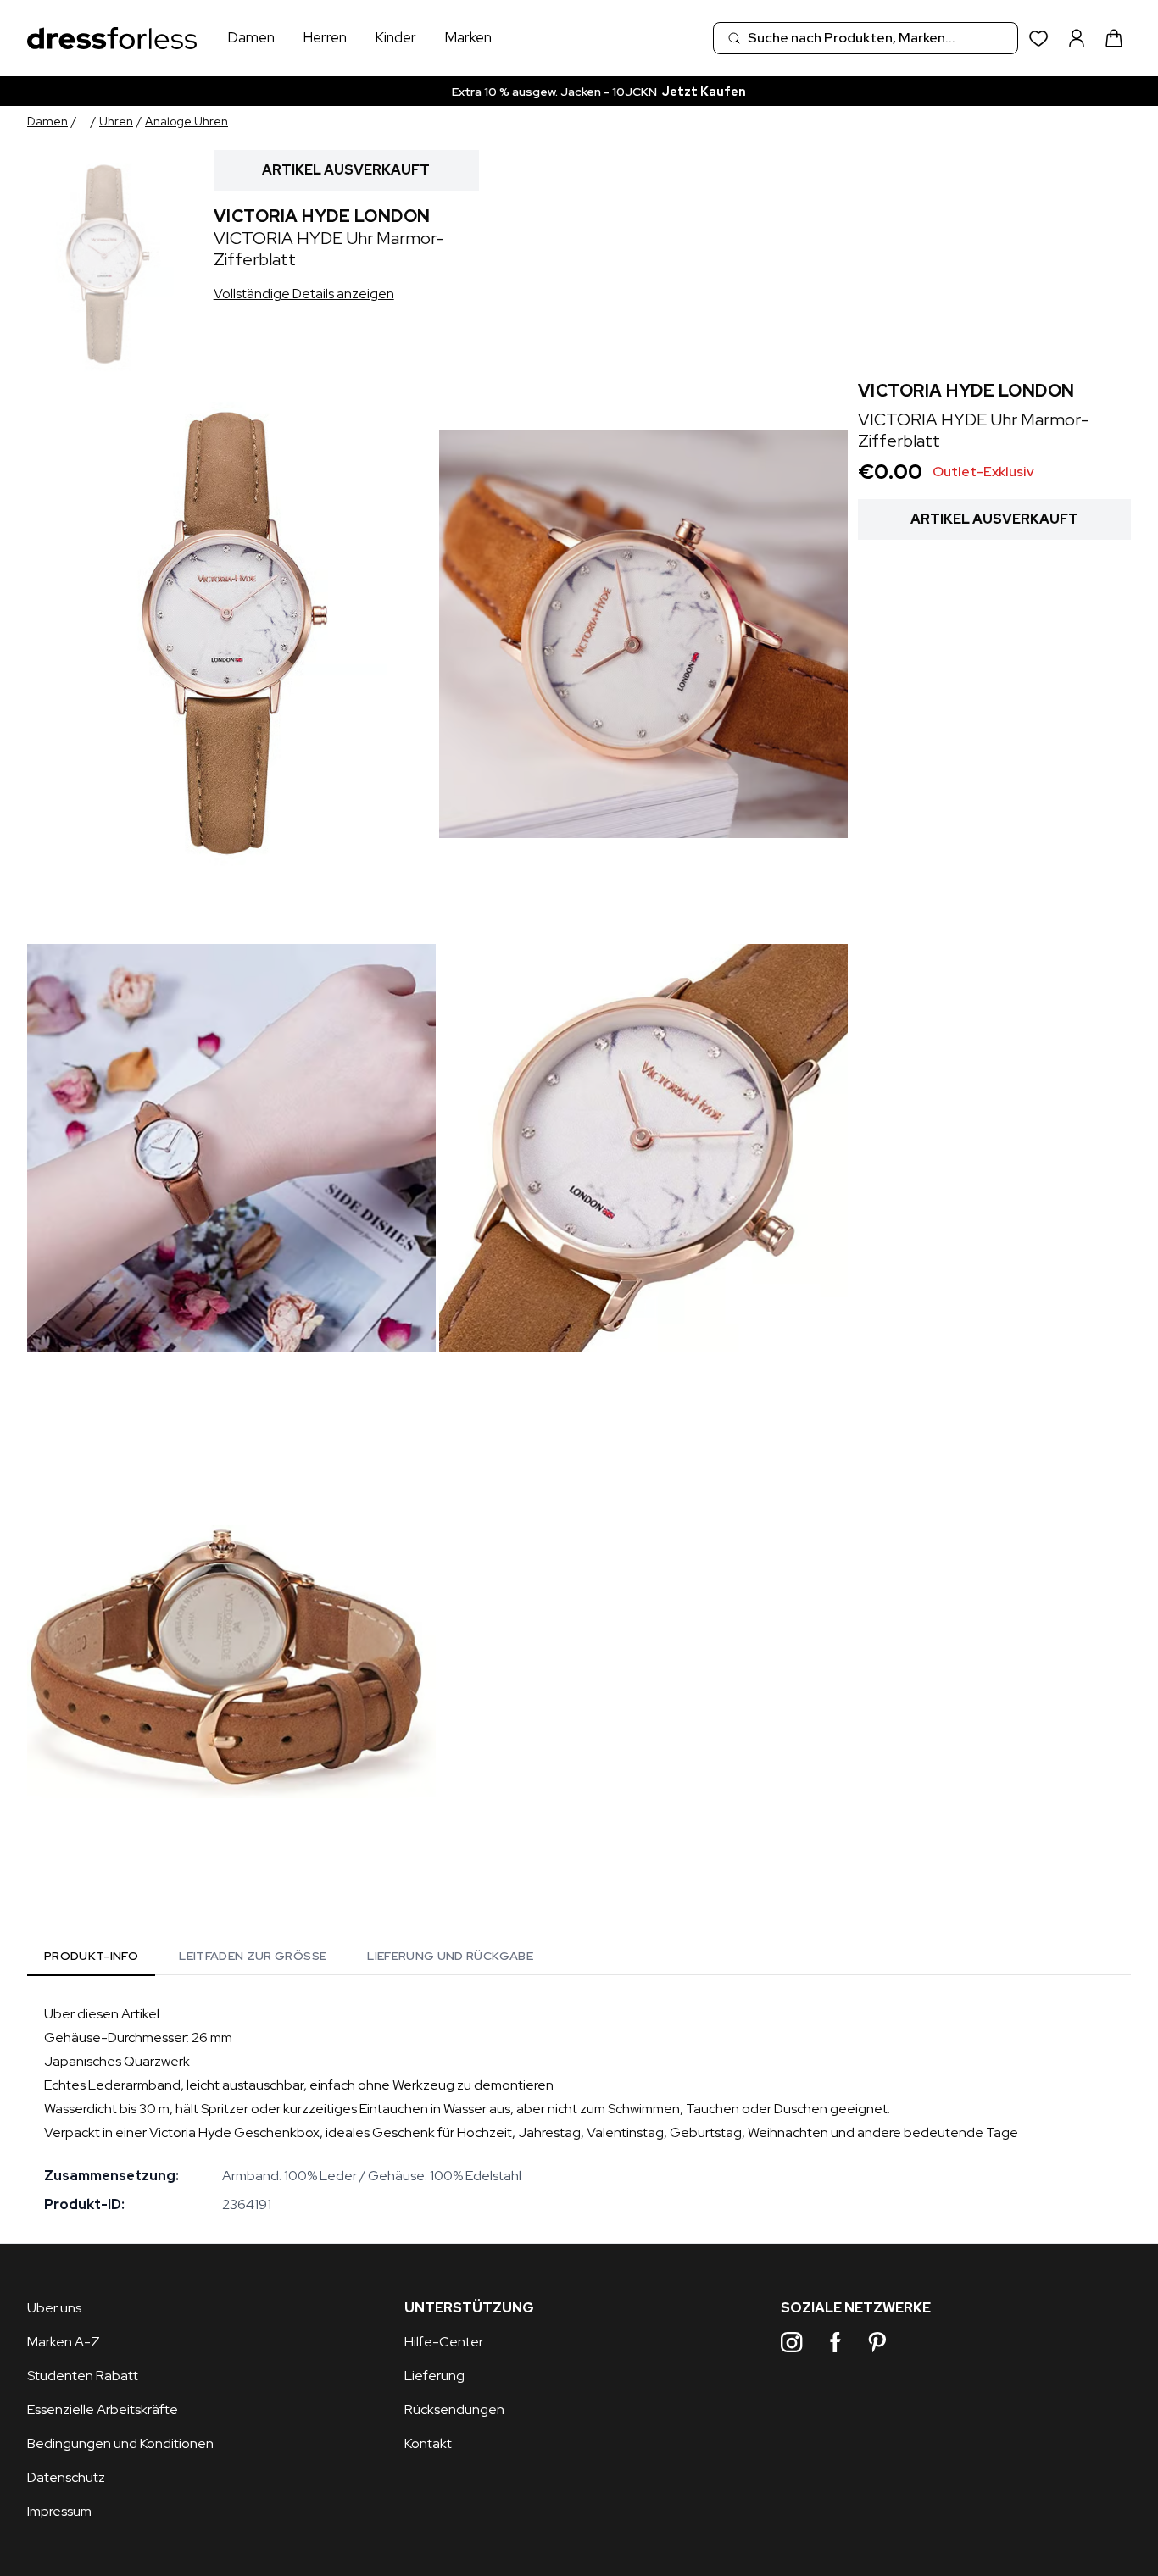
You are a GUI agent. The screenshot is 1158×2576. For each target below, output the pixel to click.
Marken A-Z (64, 2342)
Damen (251, 37)
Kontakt (428, 2443)
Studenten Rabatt (83, 2376)
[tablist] (289, 1959)
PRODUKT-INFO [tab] (91, 1956)
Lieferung (434, 2376)
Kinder (395, 37)
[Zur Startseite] (112, 39)
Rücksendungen (454, 2409)
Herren (325, 37)
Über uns (54, 2308)
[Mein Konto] (1077, 38)
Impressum (59, 2511)
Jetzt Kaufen (693, 92)
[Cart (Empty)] (1114, 38)
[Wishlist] (1039, 39)
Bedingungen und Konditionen (120, 2443)
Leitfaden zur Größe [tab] (253, 1956)
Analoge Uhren (187, 121)
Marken (468, 37)
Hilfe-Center (444, 2342)
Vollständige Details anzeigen (304, 294)
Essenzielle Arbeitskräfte (103, 2409)
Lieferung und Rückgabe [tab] (450, 1956)
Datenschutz (66, 2477)
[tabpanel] (579, 2109)
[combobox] (866, 38)
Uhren (116, 121)
